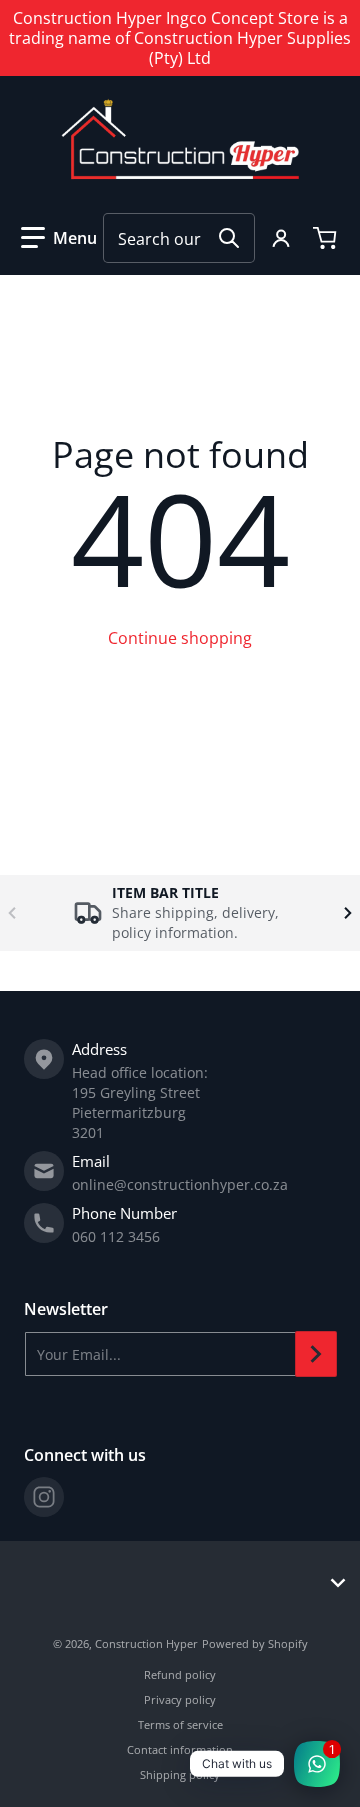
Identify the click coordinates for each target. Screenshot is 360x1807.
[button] (59, 238)
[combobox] (179, 238)
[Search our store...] (229, 238)
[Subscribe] (316, 1354)
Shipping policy (180, 1774)
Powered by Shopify (255, 1643)
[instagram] (44, 1497)
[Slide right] (348, 913)
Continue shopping (180, 638)
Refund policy (180, 1674)
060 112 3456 (116, 1236)
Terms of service (180, 1724)
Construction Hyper (146, 1643)
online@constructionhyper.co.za (180, 1184)
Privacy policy (180, 1699)
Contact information (180, 1749)
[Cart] (327, 238)
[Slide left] (12, 913)
